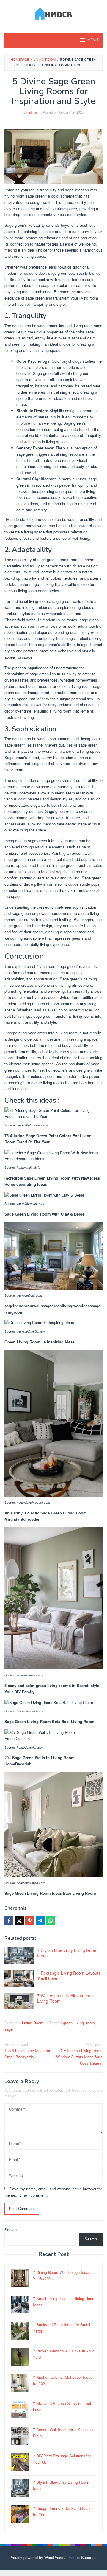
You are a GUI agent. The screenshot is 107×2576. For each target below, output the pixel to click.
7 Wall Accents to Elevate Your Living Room (66, 1998)
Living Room (33, 2023)
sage (9, 2029)
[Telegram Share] (40, 1920)
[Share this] (9, 1920)
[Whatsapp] (51, 1920)
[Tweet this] (19, 1920)
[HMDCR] (54, 13)
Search (11, 2230)
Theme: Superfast (82, 2557)
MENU (93, 40)
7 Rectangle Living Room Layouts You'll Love (69, 1976)
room (91, 2023)
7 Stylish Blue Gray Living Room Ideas (67, 1953)
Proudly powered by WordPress (36, 2557)
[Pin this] (30, 1920)
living (79, 2023)
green (68, 2023)
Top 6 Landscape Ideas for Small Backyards (27, 2050)
